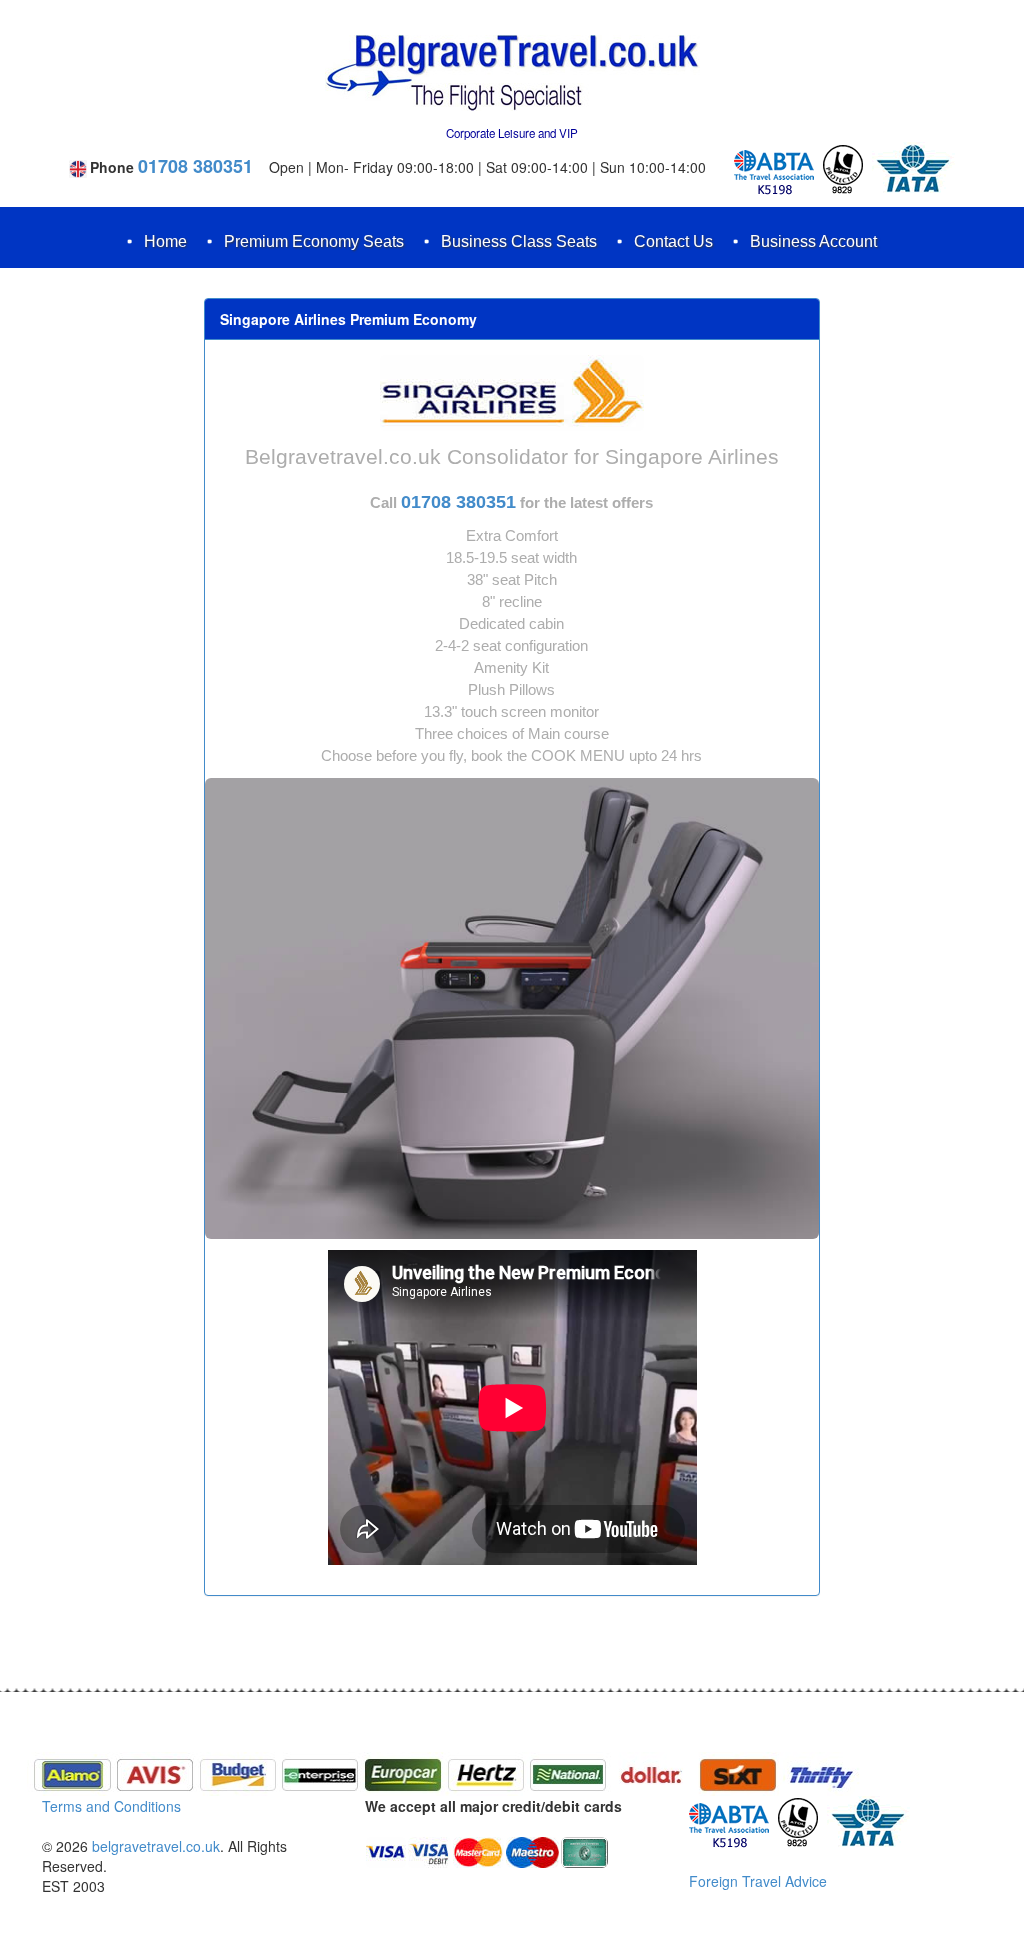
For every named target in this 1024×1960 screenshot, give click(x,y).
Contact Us (673, 241)
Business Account (813, 241)
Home (165, 241)
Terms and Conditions (111, 1806)
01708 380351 (195, 166)
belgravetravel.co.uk (156, 1846)
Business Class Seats (519, 241)
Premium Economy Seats (314, 241)
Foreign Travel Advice (758, 1881)
